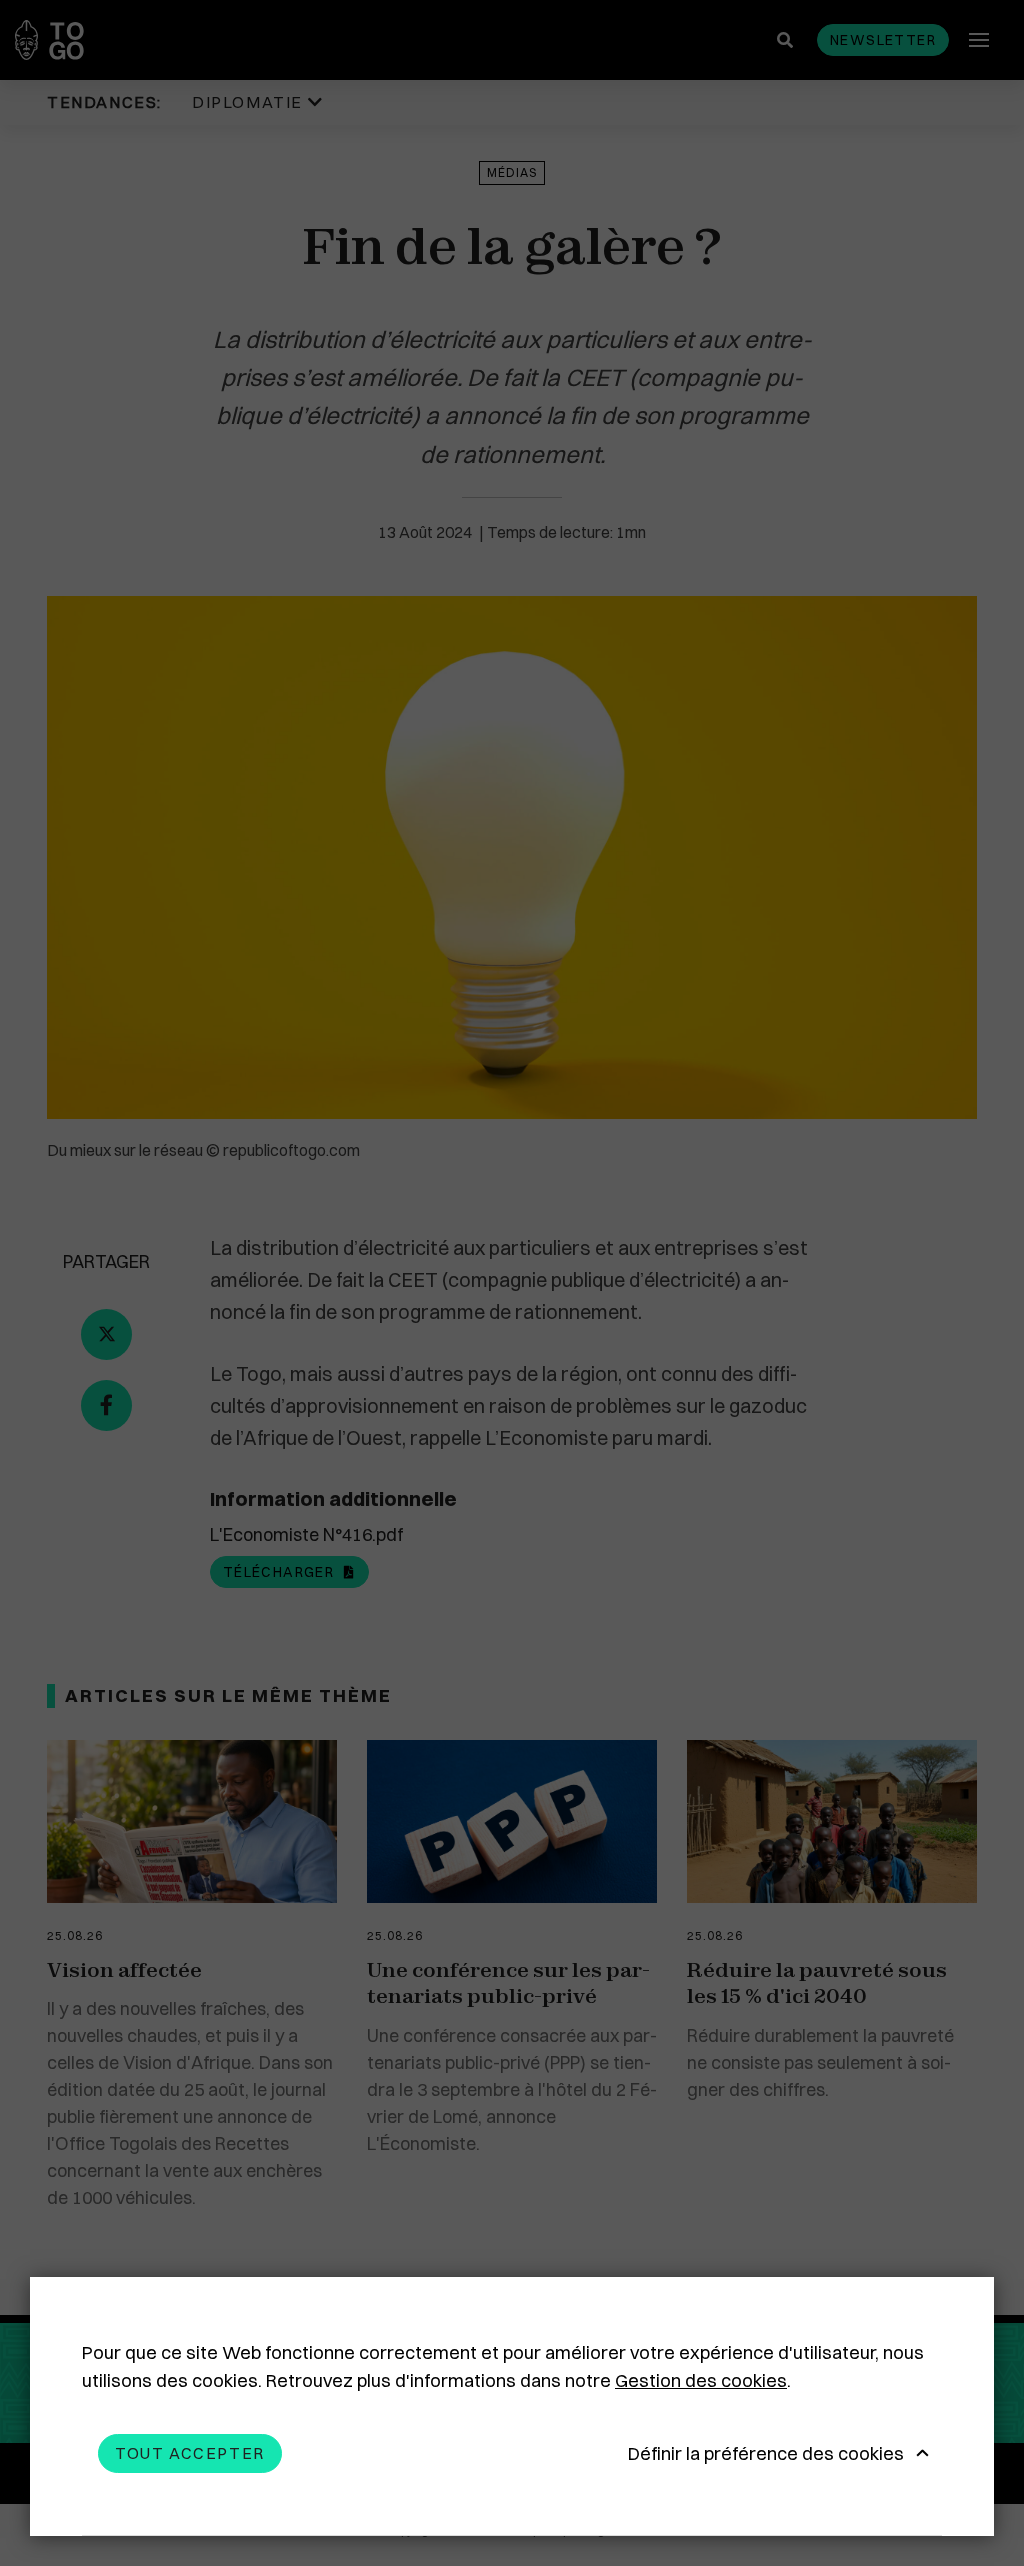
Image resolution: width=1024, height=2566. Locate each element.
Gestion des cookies (701, 2380)
